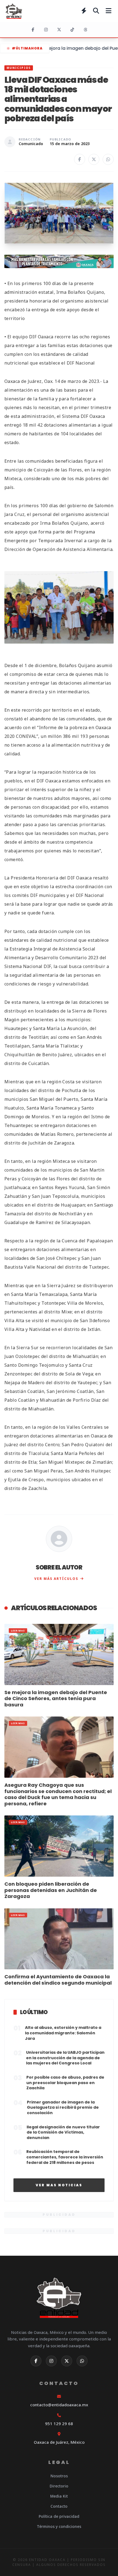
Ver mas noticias (59, 2185)
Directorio (59, 2486)
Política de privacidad (59, 2516)
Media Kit (59, 2496)
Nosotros (59, 2476)
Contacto (59, 2506)
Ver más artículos (56, 1579)
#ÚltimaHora (27, 48)
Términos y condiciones (59, 2526)
